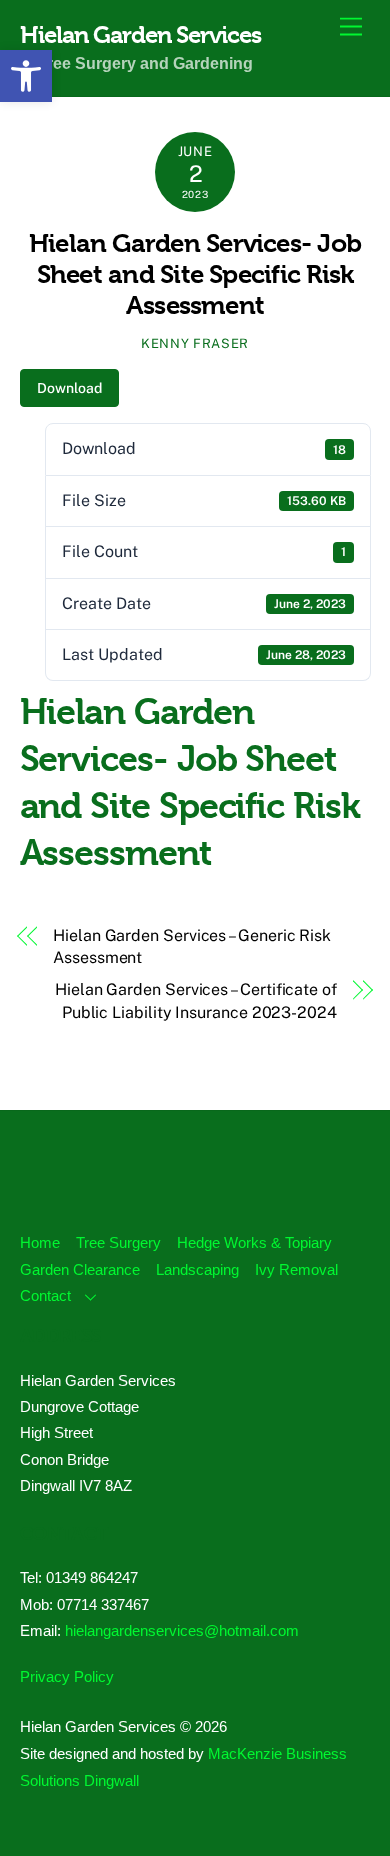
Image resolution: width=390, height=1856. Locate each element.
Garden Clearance (80, 1269)
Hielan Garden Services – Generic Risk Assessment (192, 946)
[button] (26, 76)
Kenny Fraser (195, 343)
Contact (45, 1295)
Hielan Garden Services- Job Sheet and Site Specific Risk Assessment (195, 273)
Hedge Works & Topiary (254, 1242)
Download (69, 388)
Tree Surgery (118, 1242)
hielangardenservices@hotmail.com (182, 1630)
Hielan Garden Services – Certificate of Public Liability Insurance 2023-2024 (196, 1000)
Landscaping (197, 1269)
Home (40, 1242)
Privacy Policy (67, 1676)
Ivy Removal (296, 1269)
